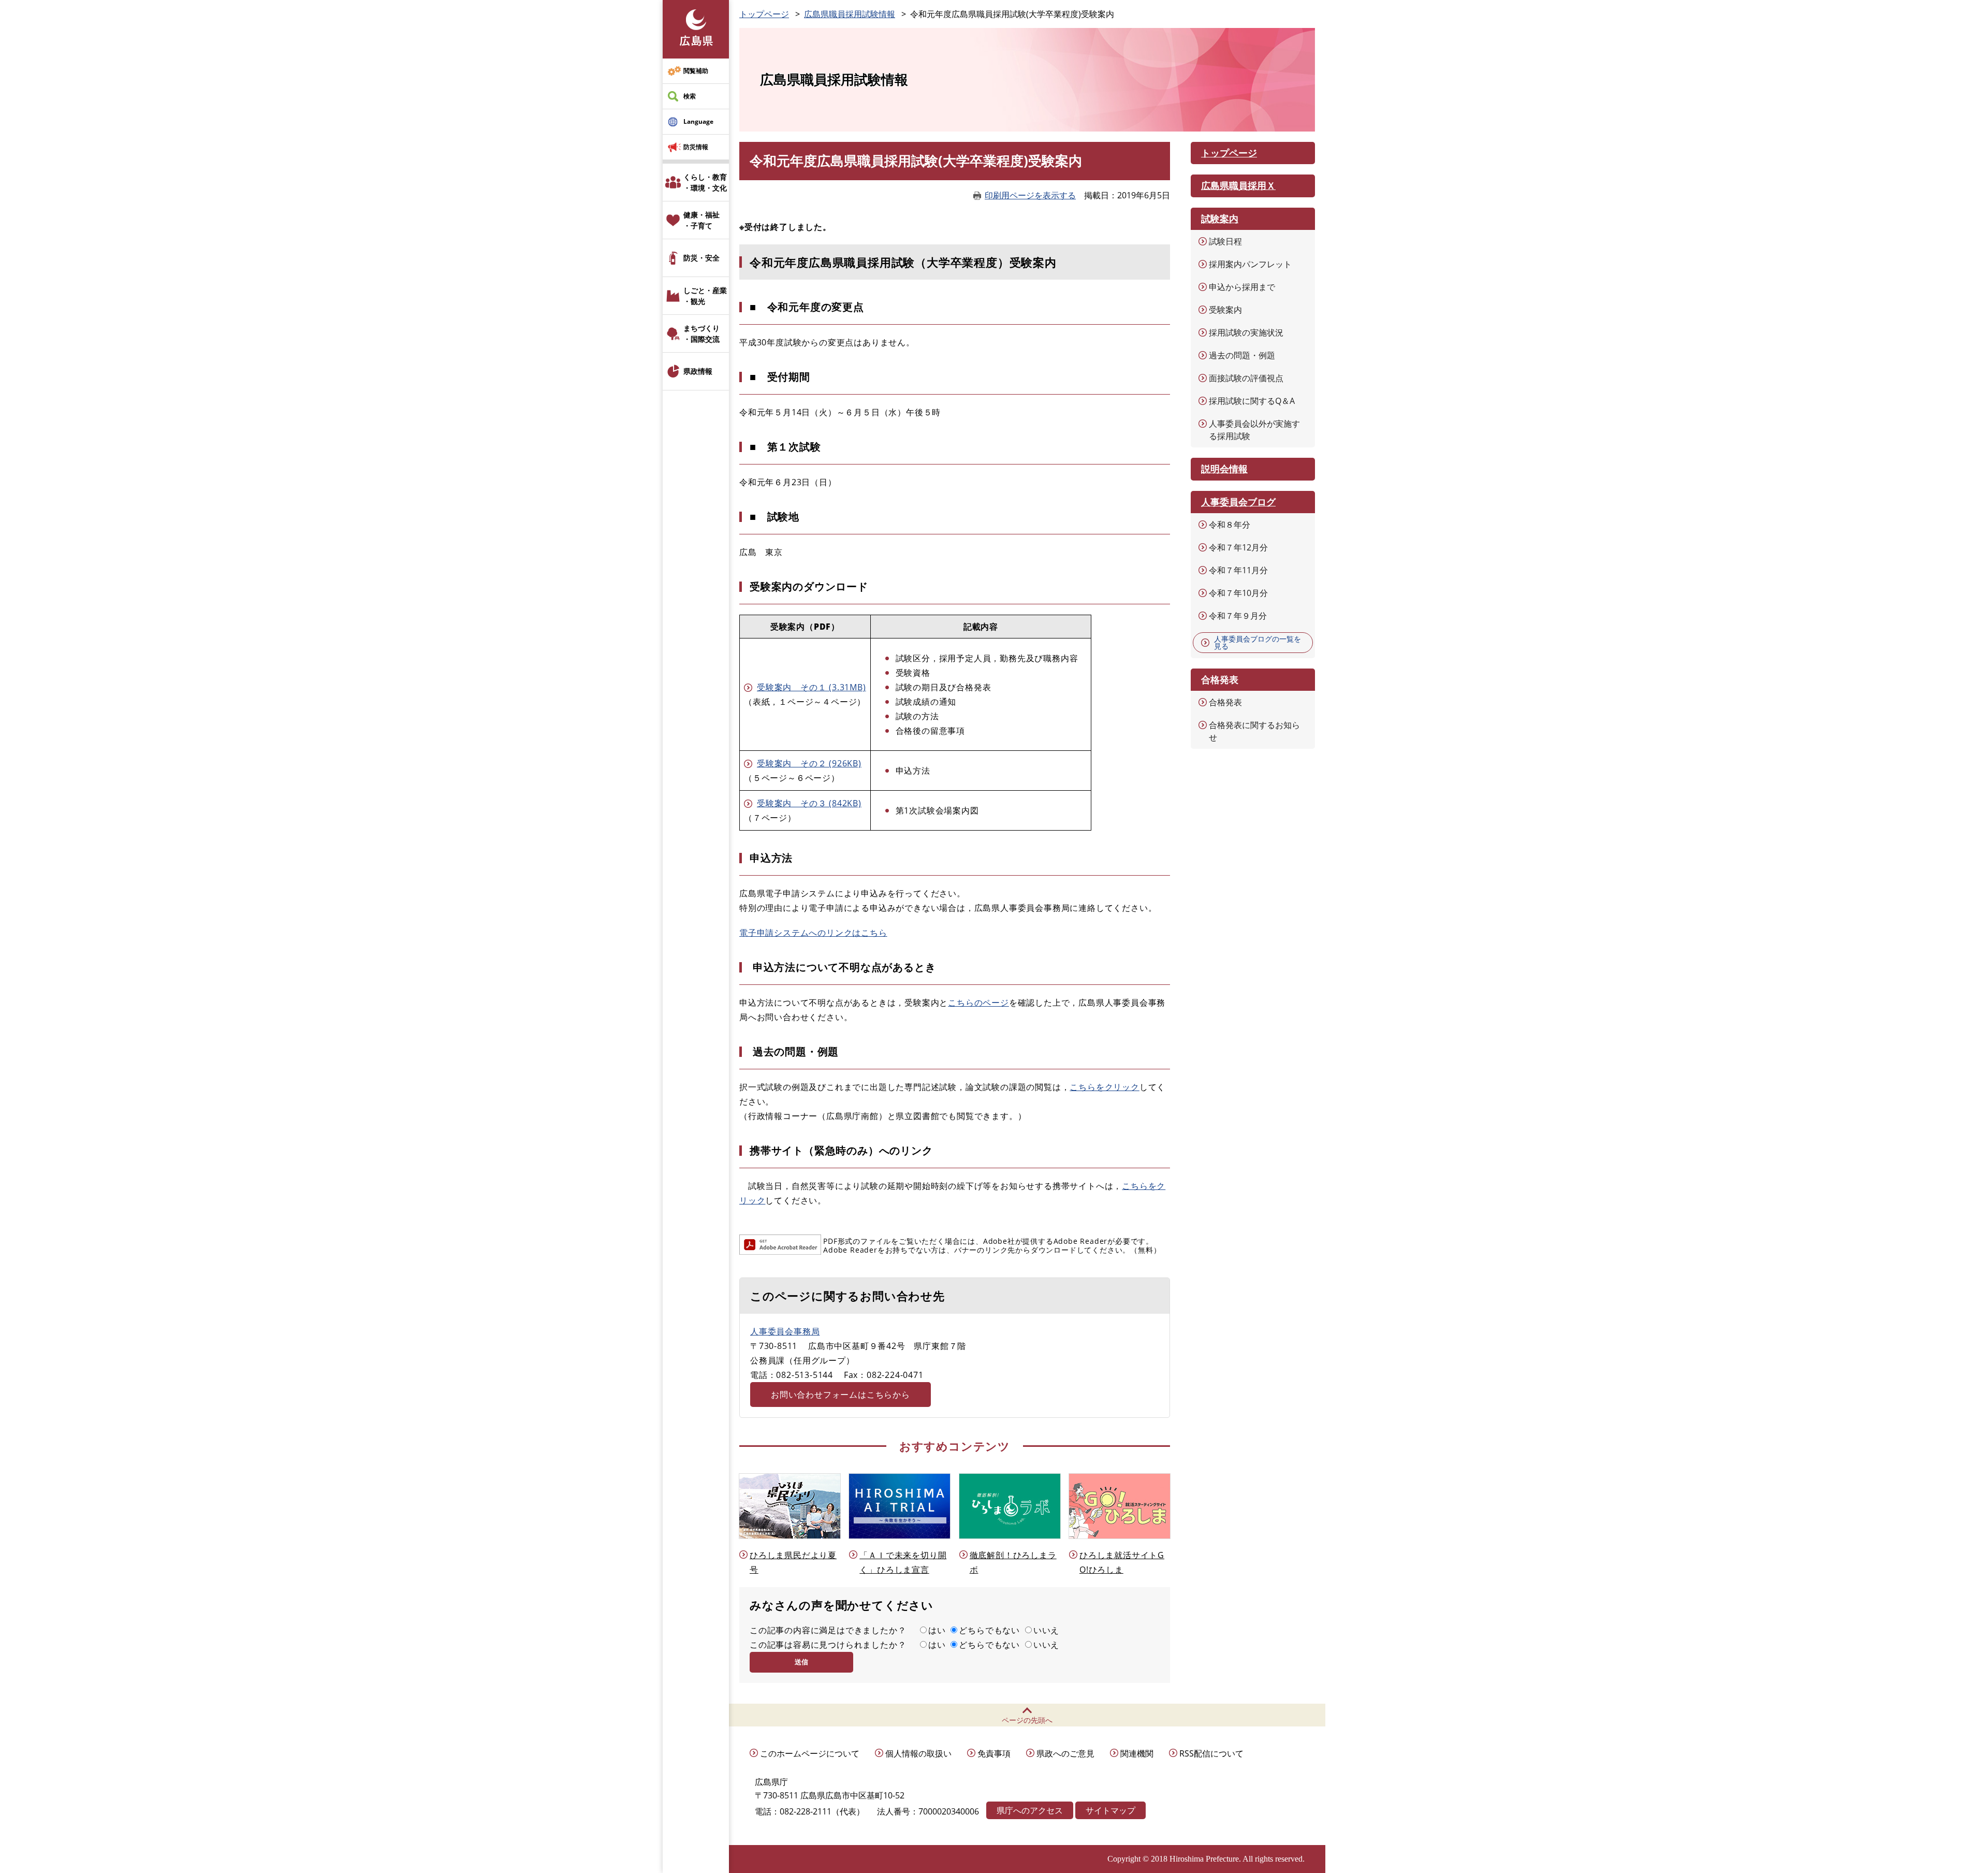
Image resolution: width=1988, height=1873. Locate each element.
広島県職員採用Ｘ (1238, 185)
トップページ (764, 14)
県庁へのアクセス (1030, 1810)
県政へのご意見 (1065, 1753)
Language (698, 121)
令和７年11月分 (1238, 570)
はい (937, 1630)
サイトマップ (1110, 1810)
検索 (690, 96)
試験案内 (1220, 219)
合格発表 (1225, 702)
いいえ (1046, 1630)
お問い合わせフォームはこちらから (840, 1395)
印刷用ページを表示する (1030, 195)
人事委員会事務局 (785, 1331)
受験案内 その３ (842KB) (809, 803)
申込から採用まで (1242, 287)
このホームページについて (810, 1753)
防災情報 (696, 147)
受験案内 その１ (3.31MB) (812, 687)
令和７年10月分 (1238, 593)
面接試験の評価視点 (1246, 378)
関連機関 (1137, 1753)
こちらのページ (978, 1003)
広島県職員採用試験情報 (850, 14)
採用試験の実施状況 (1246, 332)
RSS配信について (1211, 1753)
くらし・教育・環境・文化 (705, 182)
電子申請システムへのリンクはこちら (813, 933)
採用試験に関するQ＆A (1252, 401)
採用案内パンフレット (1250, 264)
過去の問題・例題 (1242, 355)
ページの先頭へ (1027, 1720)
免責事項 (994, 1753)
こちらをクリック (1104, 1087)
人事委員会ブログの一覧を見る (1258, 642)
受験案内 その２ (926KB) (809, 763)
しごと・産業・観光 (705, 296)
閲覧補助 (696, 71)
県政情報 (698, 371)
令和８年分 (1230, 525)
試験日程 (1225, 241)
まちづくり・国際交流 (701, 333)
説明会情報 (1224, 469)
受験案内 (1225, 310)
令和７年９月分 (1238, 616)
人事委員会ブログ (1238, 502)
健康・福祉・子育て (701, 220)
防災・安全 (701, 258)
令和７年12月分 (1238, 547)
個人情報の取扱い (918, 1753)
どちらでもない (989, 1630)
